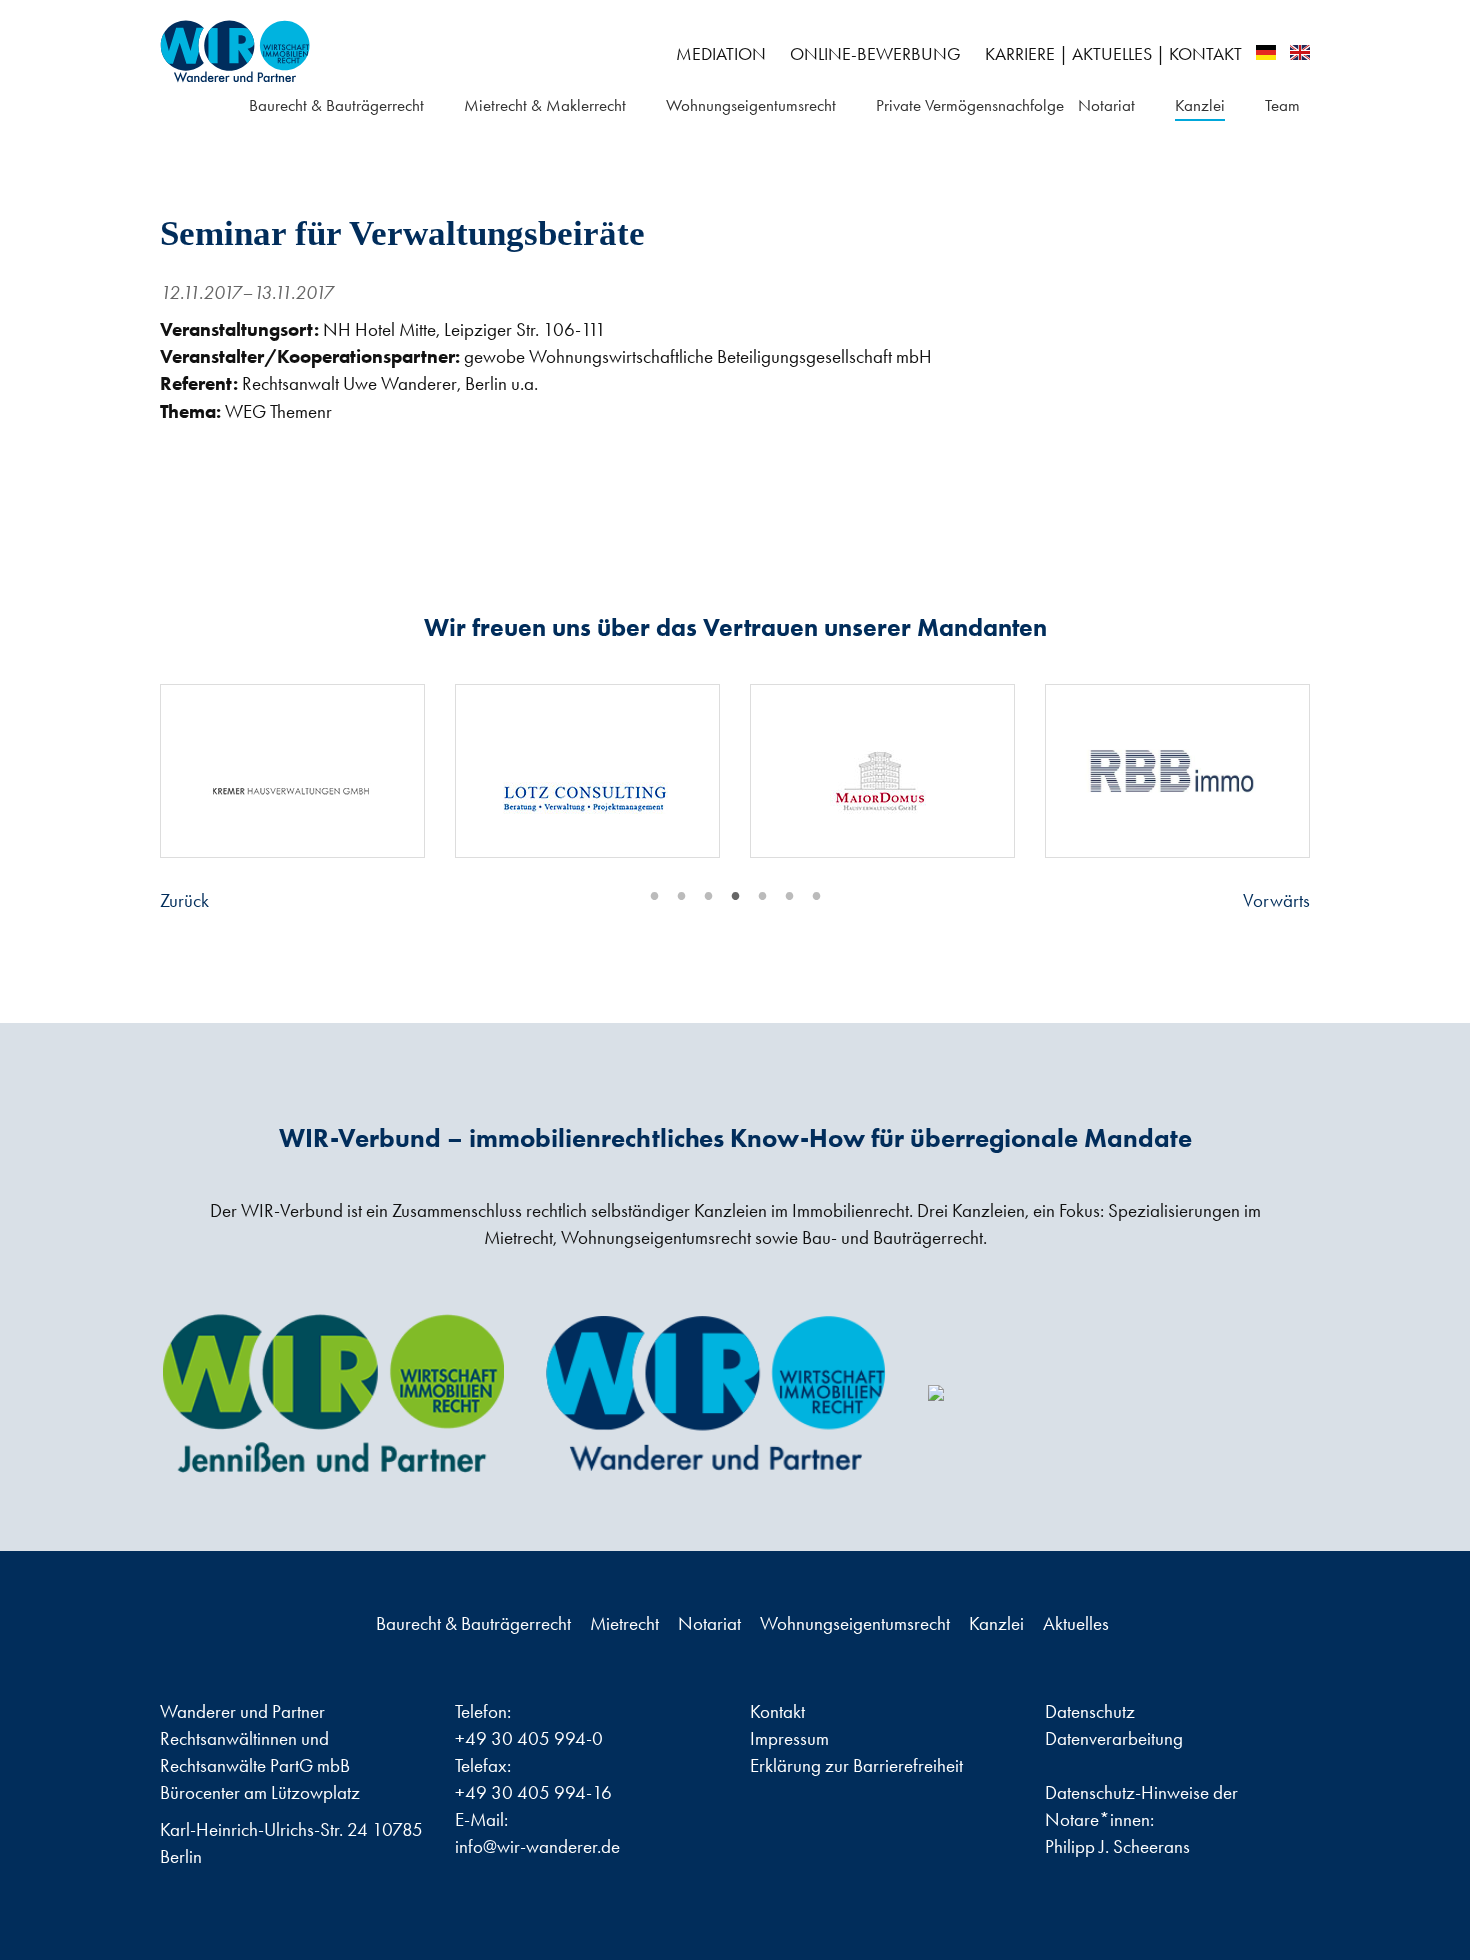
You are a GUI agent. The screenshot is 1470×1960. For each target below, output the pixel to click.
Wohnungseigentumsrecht (751, 105)
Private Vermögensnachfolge (970, 105)
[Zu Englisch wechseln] (1300, 52)
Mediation (721, 54)
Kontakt (1205, 54)
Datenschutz (1090, 1711)
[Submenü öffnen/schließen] (437, 106)
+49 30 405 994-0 (529, 1738)
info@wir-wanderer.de (537, 1846)
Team (1282, 105)
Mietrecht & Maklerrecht (545, 105)
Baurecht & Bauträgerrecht (336, 105)
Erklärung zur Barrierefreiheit (856, 1765)
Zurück (184, 900)
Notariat (1106, 105)
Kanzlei (1200, 105)
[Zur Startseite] (344, 51)
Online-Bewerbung (875, 54)
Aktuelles (1112, 54)
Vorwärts (1276, 900)
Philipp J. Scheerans (1117, 1846)
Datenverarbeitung (1114, 1738)
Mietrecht (626, 1623)
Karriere (1020, 54)
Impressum (789, 1738)
